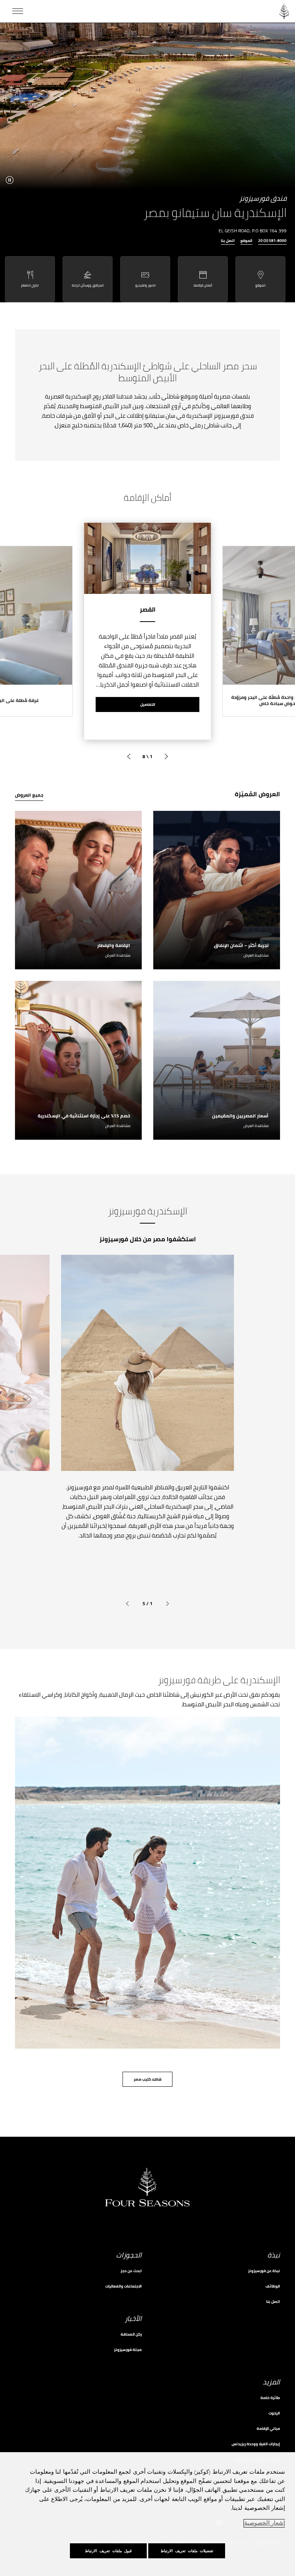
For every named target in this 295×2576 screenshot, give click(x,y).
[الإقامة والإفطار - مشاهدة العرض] (78, 890)
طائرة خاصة (270, 2398)
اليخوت (274, 2413)
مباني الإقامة (268, 2428)
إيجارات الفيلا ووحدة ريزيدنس (256, 2444)
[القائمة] (18, 11)
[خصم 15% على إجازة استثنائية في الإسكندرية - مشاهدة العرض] (78, 1060)
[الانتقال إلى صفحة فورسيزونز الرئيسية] (284, 11)
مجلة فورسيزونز (128, 2350)
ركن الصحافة (131, 2334)
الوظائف (273, 2286)
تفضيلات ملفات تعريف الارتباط (187, 2551)
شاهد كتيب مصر (148, 2079)
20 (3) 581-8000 (272, 241)
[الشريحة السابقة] (166, 757)
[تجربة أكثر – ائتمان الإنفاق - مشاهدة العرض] (217, 890)
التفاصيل (148, 704)
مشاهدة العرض (256, 955)
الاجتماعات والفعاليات (123, 2286)
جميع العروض (29, 795)
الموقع (246, 241)
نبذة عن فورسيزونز (264, 2271)
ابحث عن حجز (131, 2271)
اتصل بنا (228, 241)
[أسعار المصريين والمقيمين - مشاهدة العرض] (217, 1060)
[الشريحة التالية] (129, 757)
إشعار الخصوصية (265, 2523)
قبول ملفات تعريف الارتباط (108, 2551)
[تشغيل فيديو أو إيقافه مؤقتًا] (10, 180)
